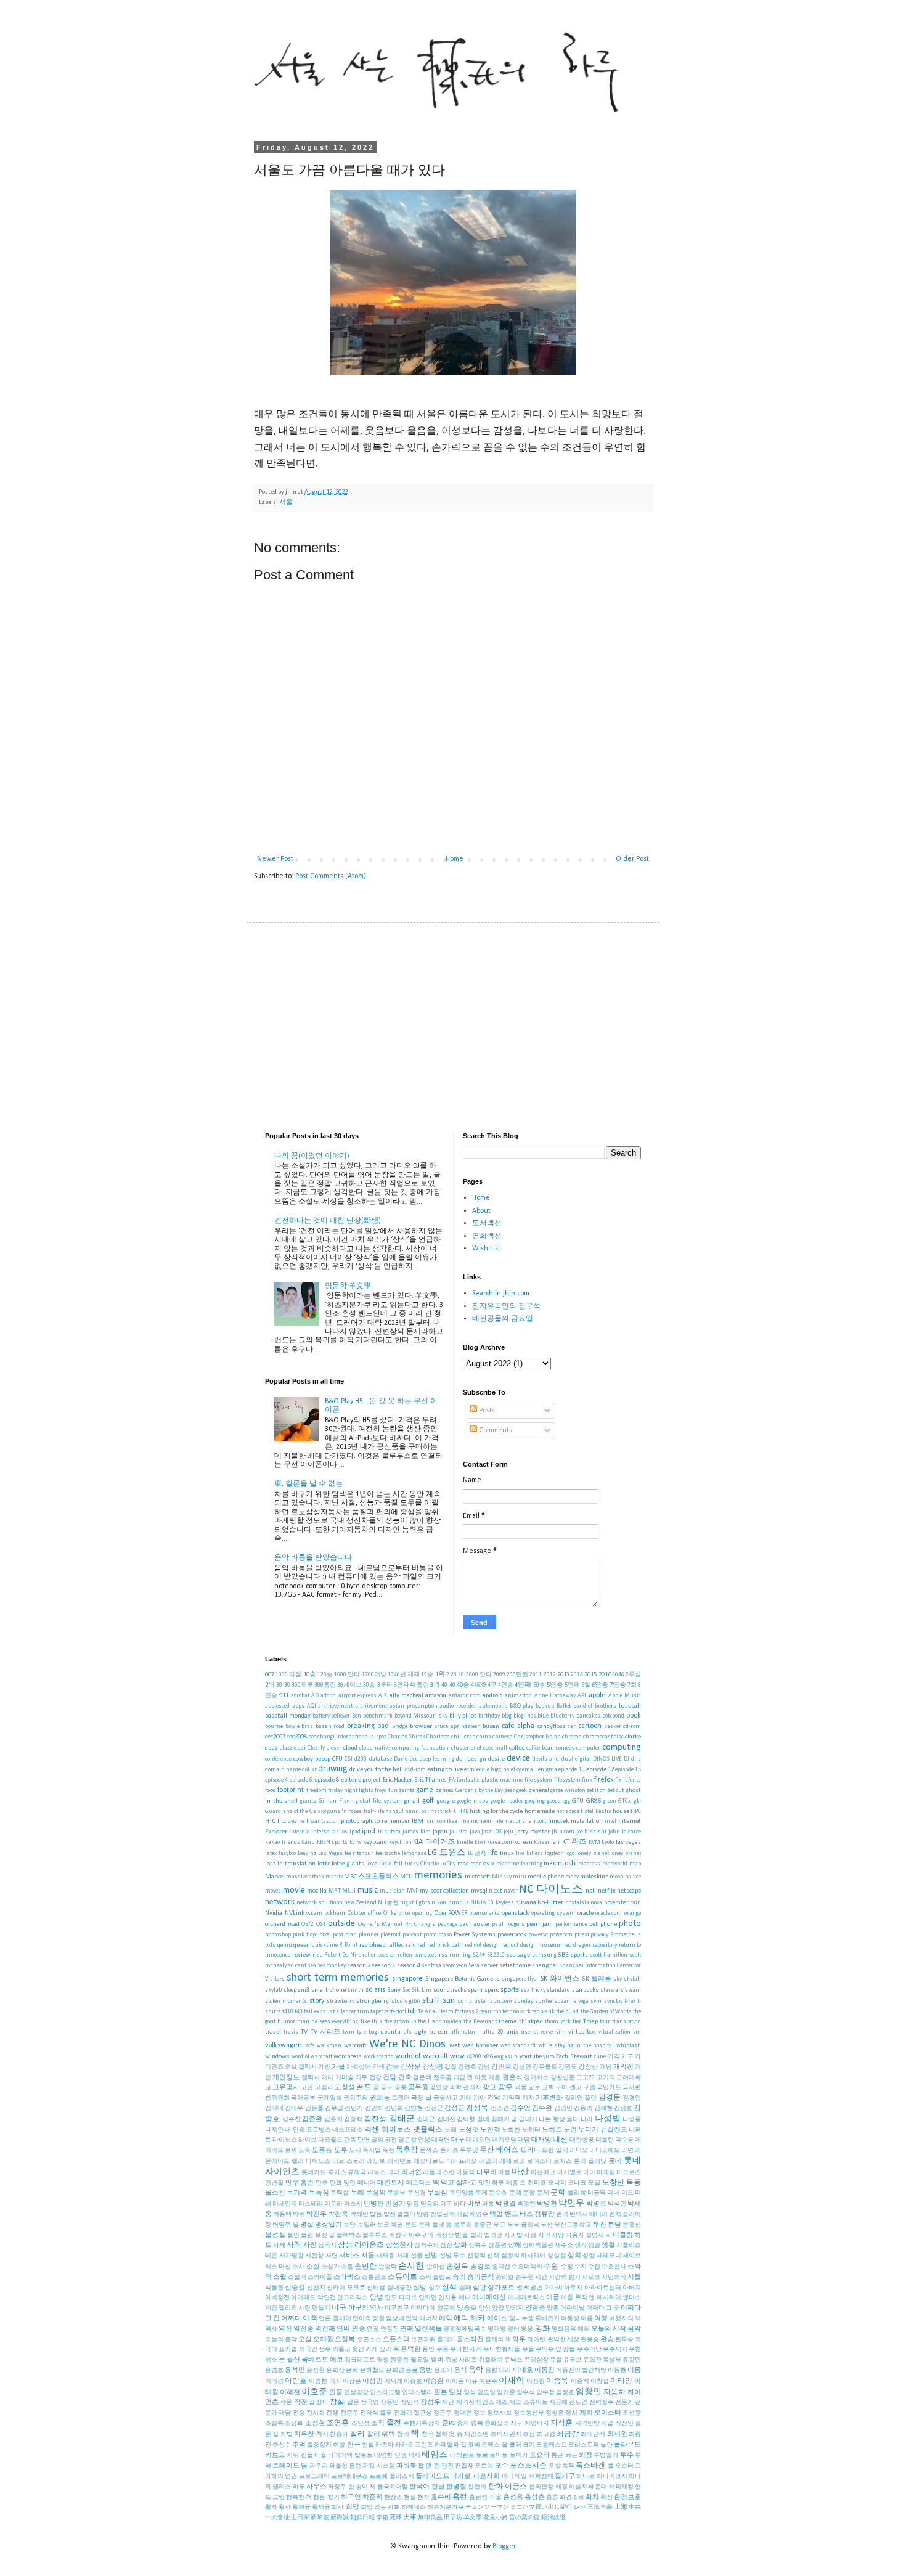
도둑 (304, 2150)
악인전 (327, 2298)
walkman (329, 2046)
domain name (283, 1770)
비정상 (444, 2236)
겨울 (494, 2078)
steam (633, 1990)
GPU (578, 1801)
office (374, 1913)
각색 (378, 2067)
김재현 (603, 2109)
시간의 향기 (565, 2277)
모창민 (613, 2183)
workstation (379, 2057)
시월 (634, 2277)
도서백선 (487, 1223)
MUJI (349, 1891)
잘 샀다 (319, 2403)
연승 (359, 2329)
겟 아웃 (476, 2078)
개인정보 (286, 2078)
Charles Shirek (406, 1737)
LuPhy (448, 1864)
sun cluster (472, 2001)
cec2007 (275, 1737)
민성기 (395, 2204)
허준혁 (373, 2497)
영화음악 (564, 2329)
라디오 (579, 2150)
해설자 (578, 2487)
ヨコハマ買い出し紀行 (541, 2507)
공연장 (439, 2088)
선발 (431, 2256)
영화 (542, 2329)
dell (461, 1759)
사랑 (530, 2236)
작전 (301, 2403)
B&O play (522, 1706)
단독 (350, 2140)
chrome (572, 1737)
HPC (636, 1812)
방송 (423, 2215)
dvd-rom (415, 1770)
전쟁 (332, 2413)
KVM (594, 1842)
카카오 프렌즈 (414, 2445)
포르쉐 (484, 2466)
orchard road (282, 1924)
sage (524, 1955)
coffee (517, 1748)
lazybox (288, 1853)
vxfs (310, 2046)
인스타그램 (385, 2393)
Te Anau (428, 2012)
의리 (505, 2370)
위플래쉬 (491, 2360)
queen (302, 1945)
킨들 (307, 2456)
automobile (493, 1706)
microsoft (478, 1877)
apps (298, 1706)
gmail (412, 1801)
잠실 (337, 2402)
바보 (474, 2204)
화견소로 (572, 2497)
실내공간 (399, 2288)
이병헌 (318, 2382)
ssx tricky (533, 1990)
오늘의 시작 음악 (616, 2329)
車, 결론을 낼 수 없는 (308, 1484)
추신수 (282, 2445)
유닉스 (513, 2360)
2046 (618, 1675)
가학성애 (359, 2067)
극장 (417, 2098)
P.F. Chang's (420, 1924)
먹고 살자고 (459, 2183)
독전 (388, 2150)
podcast (412, 1935)
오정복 (345, 2340)
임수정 (545, 2393)
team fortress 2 (460, 2012)
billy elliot (463, 1716)
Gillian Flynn (336, 1801)
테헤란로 (462, 2456)
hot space (568, 1812)
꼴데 (483, 2120)
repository (605, 1945)
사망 (558, 2236)
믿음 (413, 2204)
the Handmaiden (440, 2022)
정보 (480, 2413)
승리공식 (481, 2277)
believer (341, 1716)
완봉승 (590, 2340)
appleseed (277, 1706)
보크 (383, 2225)
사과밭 (513, 2236)
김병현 (414, 2109)
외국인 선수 (315, 2350)
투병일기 (606, 2456)
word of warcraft (312, 2057)
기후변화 (549, 2098)
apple (597, 1695)
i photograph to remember (373, 1821)
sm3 (304, 1990)
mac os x (482, 1864)
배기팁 (459, 2215)
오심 (305, 2340)
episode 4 (276, 1780)
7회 (632, 1685)
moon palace (625, 1877)
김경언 (632, 2098)
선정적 (476, 2256)
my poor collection (444, 1891)
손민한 (365, 2267)
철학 (441, 2435)
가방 (324, 2067)
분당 (614, 2225)
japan (440, 1832)
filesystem (567, 1780)
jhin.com (563, 1832)
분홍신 (632, 2225)
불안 (293, 2236)
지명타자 (537, 2423)
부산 (547, 2225)
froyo (381, 1791)
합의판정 (541, 2487)
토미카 (519, 2456)
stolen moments (286, 2001)
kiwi (480, 1842)
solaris (375, 1990)
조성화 (294, 2423)
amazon (436, 1696)
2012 (550, 1675)
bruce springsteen (457, 1726)
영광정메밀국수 (465, 2329)
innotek (558, 1821)
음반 (426, 2370)
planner (369, 1935)
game (425, 1790)
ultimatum (464, 2032)
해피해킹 (621, 2487)
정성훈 (555, 2413)
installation (587, 1821)
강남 (484, 2067)
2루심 (633, 1675)
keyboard (375, 1842)
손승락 (388, 2267)
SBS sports (573, 1955)
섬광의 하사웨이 (524, 2256)
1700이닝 (374, 1675)
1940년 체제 (404, 1675)
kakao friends (283, 1842)
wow (457, 2056)
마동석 (465, 2173)
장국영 (370, 2403)
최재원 (617, 2435)
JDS (497, 1832)
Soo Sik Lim (417, 1990)
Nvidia (274, 1913)
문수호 (498, 2193)
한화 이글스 (508, 2487)
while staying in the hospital (576, 2046)
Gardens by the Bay (480, 1791)
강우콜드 (545, 2067)
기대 (466, 2098)
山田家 (300, 2518)
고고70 (586, 2078)
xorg (499, 2057)
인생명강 (356, 2393)
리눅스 (377, 2173)
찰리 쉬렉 (381, 2435)
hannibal (417, 1812)
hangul (394, 1812)
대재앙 (541, 2140)
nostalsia (577, 1903)
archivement (371, 1706)
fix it (621, 1780)
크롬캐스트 (552, 2445)
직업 (607, 2423)
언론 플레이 (335, 2319)
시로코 (591, 2277)
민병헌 (374, 2204)
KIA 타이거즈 (434, 1842)
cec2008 (297, 1737)
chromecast (598, 1737)
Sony (394, 1990)
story (317, 2001)
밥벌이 (406, 2215)
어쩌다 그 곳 (603, 2308)
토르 (482, 2456)
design (477, 1759)
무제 (481, 2193)
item (395, 1832)
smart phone (329, 1990)
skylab (273, 1990)
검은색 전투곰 (432, 2078)
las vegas (629, 1842)
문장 (529, 2193)
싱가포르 (501, 2288)
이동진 (545, 2370)
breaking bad (368, 1726)
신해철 (376, 2288)
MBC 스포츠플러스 (371, 1877)
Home (455, 859)
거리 (327, 2078)
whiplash (629, 2046)
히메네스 (414, 2507)
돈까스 (429, 2150)
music (368, 1890)
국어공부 (303, 2098)
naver (511, 1891)
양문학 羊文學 (348, 1286)
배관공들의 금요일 (503, 1319)
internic (299, 1832)
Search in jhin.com (501, 1294)
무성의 (376, 2193)
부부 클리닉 (523, 2225)
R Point (348, 1945)
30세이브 (349, 1685)
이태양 (621, 2381)
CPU (337, 1759)
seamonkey (332, 1966)
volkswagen (284, 2045)
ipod (369, 1832)
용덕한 (411, 2350)
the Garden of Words (606, 2012)
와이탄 (536, 2340)
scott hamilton (609, 1955)
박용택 (282, 2215)
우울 (528, 2350)
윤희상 (335, 2370)
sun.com (501, 2001)
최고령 (546, 2435)
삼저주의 (426, 2245)
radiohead (373, 1945)
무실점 (437, 2193)
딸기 (562, 2150)
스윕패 (297, 2277)
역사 (271, 2329)
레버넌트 (399, 2162)
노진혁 (490, 2130)
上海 (621, 2507)
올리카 (446, 2340)
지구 (516, 2423)
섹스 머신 (278, 2267)
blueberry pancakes (575, 1716)
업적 (412, 2319)
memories (438, 1876)
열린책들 (428, 2329)
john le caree (625, 1832)
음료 (412, 2370)
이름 (634, 2370)
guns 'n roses (345, 1812)
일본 (441, 2393)
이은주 (488, 2382)
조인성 (361, 2423)
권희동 (380, 2098)
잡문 (353, 2403)
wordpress (348, 2057)
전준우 (349, 2413)
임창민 (589, 2392)
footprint (291, 1790)
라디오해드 (605, 2150)
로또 (519, 2162)
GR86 (593, 1801)
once (404, 1913)
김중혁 (353, 2120)
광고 (489, 2088)
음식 (460, 2370)
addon (328, 1696)
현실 (410, 2497)
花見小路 (496, 2518)
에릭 (446, 2319)
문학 (558, 2193)
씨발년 (533, 2288)
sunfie (543, 2001)
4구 (492, 1685)
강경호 (467, 2067)
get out (616, 1791)
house (621, 1812)
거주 (361, 2078)
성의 (574, 2256)
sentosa (431, 1966)
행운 (319, 2497)
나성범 (608, 2119)
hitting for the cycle (496, 1812)
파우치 (319, 2466)
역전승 (304, 2329)
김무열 (334, 2109)
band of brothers (595, 1706)
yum (549, 2057)
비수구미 (421, 2236)
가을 (338, 2067)
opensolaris (484, 1913)
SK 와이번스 (560, 1979)
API (582, 1696)
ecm (469, 1770)
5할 (586, 1685)
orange (633, 1913)
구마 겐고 (568, 2088)
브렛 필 (325, 2236)
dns (636, 1759)
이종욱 (557, 2381)
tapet (377, 2012)
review (301, 1955)
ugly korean (431, 2032)
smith (356, 1990)
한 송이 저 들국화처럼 (378, 2487)
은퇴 (352, 2370)
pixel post (331, 1935)
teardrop (491, 2012)
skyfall (632, 1979)
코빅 (474, 2445)
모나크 (577, 2183)
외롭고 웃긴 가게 (355, 2350)
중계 (463, 2423)
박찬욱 (338, 2215)
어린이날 (573, 2308)
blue (543, 1716)
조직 (378, 2423)
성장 (589, 2256)
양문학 (446, 2308)
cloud (350, 1748)
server (489, 1966)
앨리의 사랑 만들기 (304, 2308)
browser (421, 1726)
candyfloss (552, 1726)
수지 (581, 2267)
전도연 (578, 2403)
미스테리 (311, 2204)
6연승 (600, 1685)
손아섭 (436, 2267)
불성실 (275, 2236)
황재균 (301, 2507)
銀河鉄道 (553, 2518)
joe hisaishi (592, 1832)
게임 (459, 2078)
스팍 (425, 2277)
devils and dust (553, 1759)
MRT (335, 1891)
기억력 (512, 2098)
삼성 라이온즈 (361, 2245)
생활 (608, 2245)
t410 (288, 2012)
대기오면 (478, 2140)
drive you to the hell (377, 1770)
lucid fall (391, 1864)
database (381, 1759)
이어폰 (455, 2382)
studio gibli (406, 2001)
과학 (455, 2088)
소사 (298, 2267)
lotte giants (348, 1864)
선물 (417, 2256)
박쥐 (299, 2215)
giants (308, 1801)
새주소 (564, 2245)
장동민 (390, 2403)
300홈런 (325, 1685)
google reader (507, 1801)
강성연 (522, 2067)
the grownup (400, 2022)
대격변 (441, 2140)
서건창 (314, 2256)
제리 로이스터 (600, 2413)
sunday (524, 2001)
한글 (438, 2487)
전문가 (624, 2403)
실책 (449, 2288)
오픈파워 (423, 2340)
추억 (299, 2445)
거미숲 (345, 2078)
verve (547, 2032)
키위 (293, 2456)
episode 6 (301, 1780)
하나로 (586, 2476)
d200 (361, 1759)
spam (475, 1990)
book (634, 1716)
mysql (479, 1891)
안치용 (447, 2298)
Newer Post (275, 859)
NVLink (295, 1913)
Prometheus (626, 1935)
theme (508, 2022)
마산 (520, 2172)
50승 (539, 1685)
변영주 (282, 2225)
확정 (606, 2497)
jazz (486, 1832)
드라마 (530, 2150)
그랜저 (401, 2098)
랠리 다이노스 (311, 2162)
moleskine (594, 1877)
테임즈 (435, 2455)
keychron (400, 1842)
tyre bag (367, 2032)
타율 (320, 2456)
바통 (488, 2204)
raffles (395, 1945)
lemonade (414, 1853)
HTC (270, 1821)
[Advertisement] (453, 1027)
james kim (417, 1832)
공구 (386, 2088)
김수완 (542, 2109)
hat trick (441, 1812)
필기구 (565, 2476)
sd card (297, 1966)
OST (321, 1924)
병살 (307, 2225)
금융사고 (446, 2098)
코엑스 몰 (494, 2445)
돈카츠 (449, 2150)
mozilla (317, 1891)
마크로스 (629, 2173)
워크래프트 (360, 2360)
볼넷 (438, 2225)
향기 (333, 2497)
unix (512, 2032)
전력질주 (602, 2403)
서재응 (385, 2256)
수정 (567, 2267)
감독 (393, 2067)
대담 (524, 2140)
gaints (407, 1791)
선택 (493, 2256)
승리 (459, 2277)
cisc (619, 1737)
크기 (529, 2445)
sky (618, 1979)
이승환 (434, 2382)
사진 (310, 2245)
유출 (556, 2360)
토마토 (499, 2456)
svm (596, 2001)
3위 (435, 1685)
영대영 (497, 2329)
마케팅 (606, 2173)
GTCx (624, 1801)
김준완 (312, 2120)
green (610, 1801)
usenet (529, 2032)
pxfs (270, 1945)
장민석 (410, 2403)
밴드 (512, 2215)
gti (637, 1801)
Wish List (486, 1249)
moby (572, 1877)
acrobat (300, 1696)
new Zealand (360, 1903)
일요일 (486, 2393)
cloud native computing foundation (404, 1748)
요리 (386, 2350)
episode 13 (628, 1770)
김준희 (333, 2120)
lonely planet (593, 1853)
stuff (431, 2001)
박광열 (506, 2204)
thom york (558, 2022)
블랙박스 (349, 2236)
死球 (396, 2518)
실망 (420, 2288)
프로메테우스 (349, 2476)
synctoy (613, 2001)
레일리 (488, 2162)
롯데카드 (314, 2173)
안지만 (428, 2298)
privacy (599, 1935)
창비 (403, 2435)
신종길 (295, 2288)
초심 (529, 2435)
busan (491, 1726)
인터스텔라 (417, 2393)
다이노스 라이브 (295, 2140)
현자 (423, 2497)
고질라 (324, 2088)
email (529, 1770)
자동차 (614, 2392)
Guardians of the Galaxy (296, 1812)
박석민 (617, 2204)
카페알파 (447, 2445)
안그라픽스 (353, 2298)
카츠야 (385, 2445)
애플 (553, 2298)
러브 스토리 (349, 2162)
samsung (544, 1955)
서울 (286, 503)
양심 (484, 2308)
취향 (339, 2445)
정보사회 (499, 2413)
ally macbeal (406, 1696)
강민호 (501, 2067)
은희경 (395, 2370)
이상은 (352, 2382)
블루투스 (375, 2236)
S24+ (479, 1955)
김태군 (402, 2119)
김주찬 (292, 2120)
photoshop (278, 1935)
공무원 (418, 2088)
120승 (325, 1675)
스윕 (280, 2277)
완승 (607, 2340)
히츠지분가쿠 (446, 2507)
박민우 (571, 2203)
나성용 (632, 2120)
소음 (347, 2267)
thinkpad (531, 2022)
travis (291, 2032)
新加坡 (320, 2518)
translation (626, 2022)
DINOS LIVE (607, 1759)
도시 (355, 2150)
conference (278, 1759)
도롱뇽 (322, 2150)
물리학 (577, 2193)
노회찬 (511, 2130)
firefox (604, 1780)
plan (351, 1935)
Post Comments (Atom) (331, 876)
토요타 (540, 2456)
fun (393, 1791)
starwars (612, 1990)
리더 (393, 2173)
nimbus (459, 1903)
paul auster (475, 1924)
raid (411, 1945)
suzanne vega (571, 2001)
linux (507, 1853)
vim (561, 2032)
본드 (411, 2225)
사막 (544, 2236)
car (572, 1726)
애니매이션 (489, 2298)
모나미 (557, 2183)
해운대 (598, 2487)
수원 (551, 2267)
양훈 (553, 2308)
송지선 (501, 2267)
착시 (322, 2435)
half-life (374, 1812)
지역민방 (587, 2423)
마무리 (487, 2173)
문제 (543, 2193)
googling (535, 1801)
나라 (587, 2120)
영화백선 (487, 1236)
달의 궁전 (384, 2140)
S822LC (496, 1955)
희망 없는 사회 (380, 2507)
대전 (560, 2140)
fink (587, 1780)
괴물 (521, 2088)
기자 (528, 2098)
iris (382, 1832)
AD (315, 1696)
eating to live (445, 1770)
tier (577, 2022)
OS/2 (308, 1924)
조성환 (315, 2423)
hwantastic (321, 1821)
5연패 (572, 1685)
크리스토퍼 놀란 (590, 2445)
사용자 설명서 (585, 2236)
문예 (515, 2193)
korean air (547, 1842)
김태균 (426, 2120)
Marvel (275, 1877)
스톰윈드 (374, 2277)
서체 (402, 2256)
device (518, 1759)
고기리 (606, 2078)
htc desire (291, 1821)
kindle (465, 1842)
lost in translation (290, 1864)
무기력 (297, 2193)
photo (630, 1924)
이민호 (296, 2381)
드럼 (548, 2150)
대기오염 (504, 2140)
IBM (418, 1821)
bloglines (525, 1716)
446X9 (479, 1685)
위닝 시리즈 (461, 2360)
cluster (460, 1748)
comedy (565, 1748)
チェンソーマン (487, 2507)
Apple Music (625, 1696)
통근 (557, 2456)
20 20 (457, 1675)
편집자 (464, 2466)
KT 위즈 (574, 1842)
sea (312, 1966)
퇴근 (571, 2456)
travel (273, 2032)
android (493, 1696)
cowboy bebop (312, 1759)
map (635, 1864)
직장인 (624, 2423)
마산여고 (543, 2173)
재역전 (465, 2403)
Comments (495, 1430)
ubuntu (390, 2032)
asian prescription (414, 1706)
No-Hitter (550, 1903)
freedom (316, 1791)
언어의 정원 (369, 2319)
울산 (293, 2360)
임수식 (526, 2393)
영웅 (527, 2329)
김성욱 (477, 2108)
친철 (368, 2445)
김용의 (583, 2109)
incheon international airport (508, 1821)
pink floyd (305, 1935)
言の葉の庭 (524, 2518)
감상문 (411, 2067)
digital (583, 1759)
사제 (279, 2245)
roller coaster (379, 1955)
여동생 (570, 2319)
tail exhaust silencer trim (336, 2012)
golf (428, 1801)
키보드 (275, 2456)
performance (571, 1924)
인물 (336, 2393)
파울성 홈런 (345, 2466)
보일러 (367, 2225)
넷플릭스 (428, 2130)
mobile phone (546, 1877)
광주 (505, 2087)
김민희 (394, 2109)
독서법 (372, 2150)
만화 (336, 2183)
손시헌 (411, 2266)
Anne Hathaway (555, 1696)
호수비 (441, 2497)
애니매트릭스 (526, 2298)
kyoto (608, 1842)
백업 (496, 2215)
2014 (577, 1675)
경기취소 (536, 2078)
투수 (627, 2456)
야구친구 (397, 2308)
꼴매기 (500, 2120)
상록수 (478, 2245)
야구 (339, 2308)
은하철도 (372, 2370)
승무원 (524, 2277)
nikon (439, 1903)
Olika (390, 1913)
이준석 (580, 2382)
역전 (285, 2329)
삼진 (446, 2245)
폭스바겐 (590, 2466)
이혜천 (290, 2393)
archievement (335, 1706)
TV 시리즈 (325, 2032)
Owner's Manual (381, 1924)
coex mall (495, 1748)
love (372, 1864)
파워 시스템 (378, 2466)
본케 (425, 2225)
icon (440, 1821)
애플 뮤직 (574, 2298)
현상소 (393, 2497)
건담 (390, 2078)
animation (518, 1696)
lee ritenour (359, 1853)
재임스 (485, 2403)
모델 (594, 2183)
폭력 (568, 2466)
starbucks (585, 1990)
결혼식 (512, 2078)
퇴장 (586, 2456)
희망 (353, 2507)
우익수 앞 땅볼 (555, 2350)
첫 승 (455, 2435)
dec (414, 1759)
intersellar (325, 1832)
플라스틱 (402, 2476)
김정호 (623, 2109)
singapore (407, 1979)
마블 (504, 2173)
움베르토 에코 (322, 2360)
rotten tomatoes (417, 1955)
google (446, 1801)
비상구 (398, 2236)
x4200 (474, 2057)
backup (545, 1706)
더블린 (605, 2140)
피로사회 (486, 2476)
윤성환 (316, 2370)
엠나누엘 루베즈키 (534, 2319)
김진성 (375, 2119)
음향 (491, 2370)
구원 (589, 2088)
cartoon (590, 1726)
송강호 (480, 2267)
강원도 (568, 2067)
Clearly (316, 1748)
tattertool (395, 2012)
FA (452, 1780)
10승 (310, 1675)
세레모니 (609, 2256)
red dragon (577, 1945)
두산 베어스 (499, 2150)
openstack (515, 1913)
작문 (286, 2403)
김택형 (466, 2120)
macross (589, 1864)
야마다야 (423, 2308)
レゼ (580, 2507)
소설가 (330, 2267)
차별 (287, 2435)
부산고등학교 (573, 2225)
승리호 (505, 2277)
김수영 (520, 2109)
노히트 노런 (559, 2130)
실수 (435, 2288)
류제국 (357, 2173)
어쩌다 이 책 (299, 2319)
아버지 (632, 2288)
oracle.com (609, 1913)
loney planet (626, 1853)
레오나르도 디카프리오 (445, 2162)
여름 (587, 2319)
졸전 (394, 2423)
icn (429, 1821)
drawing (333, 1769)
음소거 (443, 2370)
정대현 (463, 2413)
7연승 (618, 1685)
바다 (460, 2204)
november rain (622, 1903)
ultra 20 (493, 2032)
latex (271, 1853)
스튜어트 (402, 2277)
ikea (452, 1821)
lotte (324, 1864)
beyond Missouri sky (421, 1716)
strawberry (341, 2001)
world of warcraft (422, 2056)
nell (591, 1891)
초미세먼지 (506, 2435)
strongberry (373, 2001)
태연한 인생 (390, 2456)
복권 (397, 2225)
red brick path (445, 1945)
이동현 (617, 2370)
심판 (480, 2288)
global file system (378, 1801)
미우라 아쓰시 (343, 2204)
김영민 (563, 2109)
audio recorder (458, 1706)
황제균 (321, 2507)
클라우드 (627, 2445)
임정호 (565, 2393)
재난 (448, 2403)
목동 (634, 2183)
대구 (458, 2140)
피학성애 (541, 2476)
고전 (307, 2088)
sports (510, 1990)
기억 (494, 2098)
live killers (529, 1853)
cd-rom (632, 1726)
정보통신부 (529, 2413)
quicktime (325, 1945)
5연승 (555, 1685)
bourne (274, 1726)
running (460, 1955)
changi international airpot (352, 1737)
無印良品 (430, 2518)
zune (600, 2057)
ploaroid (390, 1935)
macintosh (560, 1864)
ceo (312, 1737)
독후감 (407, 2150)
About (481, 1211)
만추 (322, 2183)
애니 (465, 2298)
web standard (518, 2046)
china (484, 1737)
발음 (376, 2215)
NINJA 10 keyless (492, 1903)
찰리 (357, 2434)
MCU (406, 1877)
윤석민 (295, 2370)
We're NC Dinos (407, 2044)
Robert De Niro (343, 1955)
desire (496, 1759)
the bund (567, 2012)
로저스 (563, 2162)
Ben (357, 1716)
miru (520, 1877)
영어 (513, 2329)
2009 (499, 1675)
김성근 (455, 2109)
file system (538, 1780)
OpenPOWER (451, 1913)
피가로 (461, 2476)
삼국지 (327, 2245)
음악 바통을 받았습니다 (313, 1558)
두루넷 (469, 2150)
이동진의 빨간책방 (581, 2370)
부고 (499, 2225)
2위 (270, 1685)
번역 (562, 2215)
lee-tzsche (388, 1853)
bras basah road (323, 1726)
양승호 (467, 2308)
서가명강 (292, 2256)
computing (622, 1747)
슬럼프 (442, 2277)
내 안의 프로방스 (308, 2130)
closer (334, 1748)
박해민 (359, 2215)
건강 (375, 2078)
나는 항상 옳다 (559, 2120)
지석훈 (561, 2423)
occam (314, 1913)
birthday (489, 1716)
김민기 (354, 2109)
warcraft (355, 2046)
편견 (447, 2466)
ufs (407, 2032)
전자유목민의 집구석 (506, 1306)
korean (523, 1842)
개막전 (623, 2067)
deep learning (437, 1759)
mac (463, 1864)
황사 (285, 2507)
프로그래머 (314, 2476)
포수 (502, 2466)
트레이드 (286, 2466)
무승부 (396, 2193)
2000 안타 (479, 1675)
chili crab (463, 1737)
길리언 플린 (581, 2098)
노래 (451, 2130)
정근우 (443, 2413)
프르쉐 (378, 2476)
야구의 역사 (366, 2308)
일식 (470, 2393)
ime (464, 1821)
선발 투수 (453, 2256)
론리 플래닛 (590, 2162)
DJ (626, 1759)
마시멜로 (569, 2173)
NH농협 (388, 1903)
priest (582, 1935)
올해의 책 (498, 2340)
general (539, 1791)
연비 (343, 2329)
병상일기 (329, 2225)
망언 (349, 2183)
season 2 (359, 1966)
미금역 (597, 2193)
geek (522, 1791)
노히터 (531, 2130)
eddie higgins (493, 1770)
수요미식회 (527, 2267)
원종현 (399, 2360)
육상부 (612, 2360)
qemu (285, 1945)
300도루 (302, 1685)
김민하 (374, 2109)
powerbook (512, 1935)
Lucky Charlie (422, 1864)
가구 (627, 2057)
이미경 (274, 2382)
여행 (601, 2319)
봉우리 (463, 2225)
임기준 (506, 2393)
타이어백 (340, 2456)
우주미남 (589, 2350)
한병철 (456, 2487)
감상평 (433, 2067)
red (421, 1945)
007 (270, 1675)
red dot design (482, 1945)
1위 (440, 1675)
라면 (627, 2150)
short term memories (338, 1978)
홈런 (460, 2497)
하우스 (316, 2487)
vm (637, 2032)
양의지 (515, 2308)
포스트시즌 (528, 2466)
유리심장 (536, 2360)
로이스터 (539, 2162)
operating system (553, 1913)
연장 (373, 2329)
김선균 (434, 2109)
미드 (627, 2193)
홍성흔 (535, 2497)
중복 (477, 2423)
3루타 (385, 1685)
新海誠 (340, 2518)
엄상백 (395, 2319)
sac (511, 1955)
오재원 (323, 2340)
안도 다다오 (401, 2298)
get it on (596, 1791)
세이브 (632, 2256)
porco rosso (438, 1935)
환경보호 (627, 2497)
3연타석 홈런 (411, 1685)
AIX (383, 1696)
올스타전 (470, 2340)
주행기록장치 (422, 2423)
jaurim (459, 1832)
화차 (592, 2497)
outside (341, 1924)
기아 (480, 2098)
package (447, 1924)
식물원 (274, 2288)
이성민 (373, 2382)
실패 (465, 2288)
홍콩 (552, 2497)
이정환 (536, 2382)
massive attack (305, 1877)
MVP (413, 1891)
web (455, 2046)
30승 (369, 1685)
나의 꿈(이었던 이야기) (312, 1156)
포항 (555, 2466)
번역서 (579, 2215)
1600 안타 (347, 1675)
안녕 (377, 2298)
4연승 (506, 1685)
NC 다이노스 (551, 1890)
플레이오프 (432, 2476)
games (444, 1791)
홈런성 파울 (485, 2497)
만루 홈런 (300, 2183)
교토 (534, 2088)
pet (594, 1924)
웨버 (437, 2360)
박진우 (316, 2215)
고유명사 (286, 2088)
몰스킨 (275, 2193)
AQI (312, 1706)
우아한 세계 (466, 2350)
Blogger (504, 2546)
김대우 (294, 2109)
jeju (508, 1832)
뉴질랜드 (614, 2130)
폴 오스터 (621, 2466)
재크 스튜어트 (528, 2403)
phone (609, 1924)
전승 (299, 2413)
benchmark (378, 1716)
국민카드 (609, 2088)
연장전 (390, 2329)
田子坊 (453, 2518)
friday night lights (351, 1791)
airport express (357, 1696)
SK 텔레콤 (597, 1979)
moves (273, 1891)
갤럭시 (311, 2078)
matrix (334, 1877)
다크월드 (330, 2140)
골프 (364, 2087)
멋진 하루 (492, 2183)
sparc (492, 1990)
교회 (548, 2088)
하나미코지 (612, 2476)
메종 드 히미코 (526, 2183)
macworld (615, 1864)
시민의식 (614, 2277)
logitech (554, 1853)
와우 (519, 2340)
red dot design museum (532, 1945)
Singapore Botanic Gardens (463, 1979)
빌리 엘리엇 (487, 2236)
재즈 (502, 2403)
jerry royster (533, 1832)
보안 (349, 2225)
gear (510, 1791)
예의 (584, 2329)
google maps (472, 1801)
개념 (606, 2067)
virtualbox (582, 2032)
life (493, 1853)
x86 (488, 2057)
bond (618, 1716)
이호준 (314, 2392)
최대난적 (593, 2435)
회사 (338, 2507)
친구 (354, 2445)
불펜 (307, 2236)
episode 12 (600, 1770)
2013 (563, 1675)
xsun (511, 2057)
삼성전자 (399, 2245)
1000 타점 (288, 1675)
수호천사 (614, 2267)
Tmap (590, 2022)
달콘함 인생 (414, 2140)
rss (443, 1955)
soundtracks (450, 1990)
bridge (400, 1726)
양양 (498, 2308)
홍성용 (513, 2497)
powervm (561, 1935)
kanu (308, 1842)
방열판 (439, 2215)
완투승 (624, 2340)
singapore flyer (520, 1979)
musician (392, 1891)
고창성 (345, 2088)
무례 (357, 2193)
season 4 (409, 1966)
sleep (290, 1990)
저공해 (558, 2403)
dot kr (309, 1770)
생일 (594, 2245)
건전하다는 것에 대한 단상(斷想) (328, 1221)
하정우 (337, 2487)
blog (507, 1716)
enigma (548, 1770)
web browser (480, 2046)
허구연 (351, 2497)
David (401, 1759)
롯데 (615, 2162)
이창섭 (600, 2382)
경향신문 (563, 2078)
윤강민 (632, 2360)
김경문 (610, 2098)
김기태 (274, 2109)
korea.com (500, 1842)
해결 (561, 2487)
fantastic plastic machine (490, 1780)
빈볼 (462, 2236)
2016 (605, 1675)
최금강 (568, 2434)
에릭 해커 (469, 2318)
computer (588, 1748)
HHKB (461, 1812)
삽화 (460, 2245)
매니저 (367, 2183)
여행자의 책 (625, 2319)
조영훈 (338, 2423)
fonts (635, 1780)
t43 (299, 2012)
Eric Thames (431, 1780)
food (271, 1791)
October (357, 1913)
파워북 (406, 2466)
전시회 (316, 2413)
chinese (502, 1737)
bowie (292, 1726)
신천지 (316, 2288)
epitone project (361, 1780)
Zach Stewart (574, 2057)
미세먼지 (285, 2204)
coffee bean (540, 1748)
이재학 (512, 2381)
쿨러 (515, 2445)
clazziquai (293, 1748)
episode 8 (327, 1780)
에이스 (497, 2319)
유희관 (592, 2360)
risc (317, 1955)
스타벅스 (347, 2277)
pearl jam (540, 1924)
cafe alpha (518, 1726)
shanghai (545, 1966)
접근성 (423, 2413)
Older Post (632, 859)
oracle (586, 1913)
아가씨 (553, 2288)
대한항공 (582, 2140)
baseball (630, 1706)
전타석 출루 (376, 2413)
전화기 (403, 2413)
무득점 (319, 2193)
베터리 (598, 2215)
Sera (474, 1966)
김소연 (500, 2109)
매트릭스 (418, 2183)
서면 (332, 2256)
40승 (463, 1685)
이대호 (523, 2370)
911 (284, 1696)
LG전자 (477, 1853)
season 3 (383, 1966)
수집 (594, 2267)
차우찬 (304, 2435)
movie (294, 1890)
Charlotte (438, 1737)
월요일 (420, 2360)
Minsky (502, 1877)
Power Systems (475, 1935)
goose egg (559, 1801)
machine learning (519, 1864)
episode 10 (571, 1770)
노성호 (469, 2130)
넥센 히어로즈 (387, 2130)
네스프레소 (348, 2130)
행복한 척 (299, 2497)
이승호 (413, 2382)
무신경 (417, 2193)
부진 (600, 2225)
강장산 (588, 2067)
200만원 (517, 1675)
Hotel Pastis (596, 1812)
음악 (476, 2370)
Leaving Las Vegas (320, 1853)
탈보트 (364, 2456)
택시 (414, 2456)
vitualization (614, 2032)
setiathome (515, 1966)
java (475, 1832)
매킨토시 (391, 2183)
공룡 (401, 2088)
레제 (505, 2162)
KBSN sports (333, 1842)
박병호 (596, 2204)
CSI (349, 1759)
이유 (471, 2382)
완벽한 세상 (563, 2340)
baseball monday (288, 1716)
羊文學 (473, 2518)
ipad (355, 1832)
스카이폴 (320, 2277)
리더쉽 (411, 2173)
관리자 (472, 2088)
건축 (405, 2078)
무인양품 (462, 2193)
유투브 (573, 2360)
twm (349, 2032)
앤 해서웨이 (605, 2298)
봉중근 (483, 2225)
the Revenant (480, 2022)
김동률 (314, 2109)
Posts (486, 1411)
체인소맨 (476, 2435)
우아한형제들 (502, 2350)
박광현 (526, 2204)
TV (304, 2032)
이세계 (393, 2382)
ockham (335, 1913)
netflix (607, 1891)
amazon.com (465, 1696)
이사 (335, 2382)
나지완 (274, 2130)
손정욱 (457, 2267)
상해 (515, 2245)
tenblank (543, 2012)
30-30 (283, 1685)
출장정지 (319, 2445)
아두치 (573, 2288)
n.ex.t (495, 1891)
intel (610, 1821)
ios (344, 1832)
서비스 (349, 2256)
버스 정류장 (537, 2215)
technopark (516, 2012)
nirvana (526, 1903)
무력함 (340, 2193)
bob (606, 1716)
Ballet (564, 1706)
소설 (313, 2267)
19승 (427, 1675)
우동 (443, 2350)
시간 (541, 2277)
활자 (271, 2507)
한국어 (419, 2487)
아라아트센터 (603, 2288)
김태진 (446, 2120)
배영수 (479, 2215)
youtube (531, 2057)
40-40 (448, 1685)
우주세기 (615, 2350)
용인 (428, 2350)
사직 (294, 2245)
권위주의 (356, 2098)
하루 (299, 2487)
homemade (540, 1812)
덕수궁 (624, 2140)
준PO (449, 2423)
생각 (581, 2245)
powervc (538, 1935)
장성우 (431, 2403)
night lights (415, 1903)
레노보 (376, 2162)
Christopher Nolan (537, 1737)
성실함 (557, 2256)
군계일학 (330, 2098)
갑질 (451, 2067)
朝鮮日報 (362, 2518)
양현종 (535, 2308)
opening (422, 1913)
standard (558, 1990)
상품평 (497, 2245)
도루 (341, 2150)
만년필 (274, 2183)
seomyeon (455, 1966)
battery (321, 1716)
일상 (455, 2393)
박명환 (547, 2204)
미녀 (613, 2193)
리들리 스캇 (439, 2173)
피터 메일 (514, 2476)
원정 (383, 2360)
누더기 (588, 2130)
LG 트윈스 (447, 1853)
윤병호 (274, 2370)
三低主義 (600, 2507)
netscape (629, 1891)
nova (596, 1903)
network (280, 1902)
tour (605, 2022)
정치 (571, 2413)
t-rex (630, 2001)
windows (277, 2057)
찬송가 (339, 2435)
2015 (590, 1675)
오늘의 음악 (281, 2340)
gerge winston (568, 1791)
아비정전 (277, 2298)
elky (516, 1770)
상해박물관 (538, 2245)
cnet (476, 1748)
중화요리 (497, 2423)
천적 (428, 2435)
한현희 (477, 2487)
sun (449, 2001)
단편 (364, 2140)
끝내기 (528, 2120)
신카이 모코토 (346, 2288)
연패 (407, 2329)
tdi (412, 2011)
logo (570, 1853)
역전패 (325, 2329)
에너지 (428, 2319)
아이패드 (303, 2298)
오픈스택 (396, 2340)
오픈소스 (369, 2340)
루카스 (337, 2173)
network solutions (319, 1903)
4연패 (523, 1685)
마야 (589, 2173)
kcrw (356, 1842)
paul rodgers (508, 1924)
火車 (410, 2518)
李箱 (382, 2518)
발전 (390, 2215)
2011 (536, 1675)
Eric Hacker (398, 1780)
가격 (614, 2057)
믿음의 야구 (436, 2204)
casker (613, 1726)
